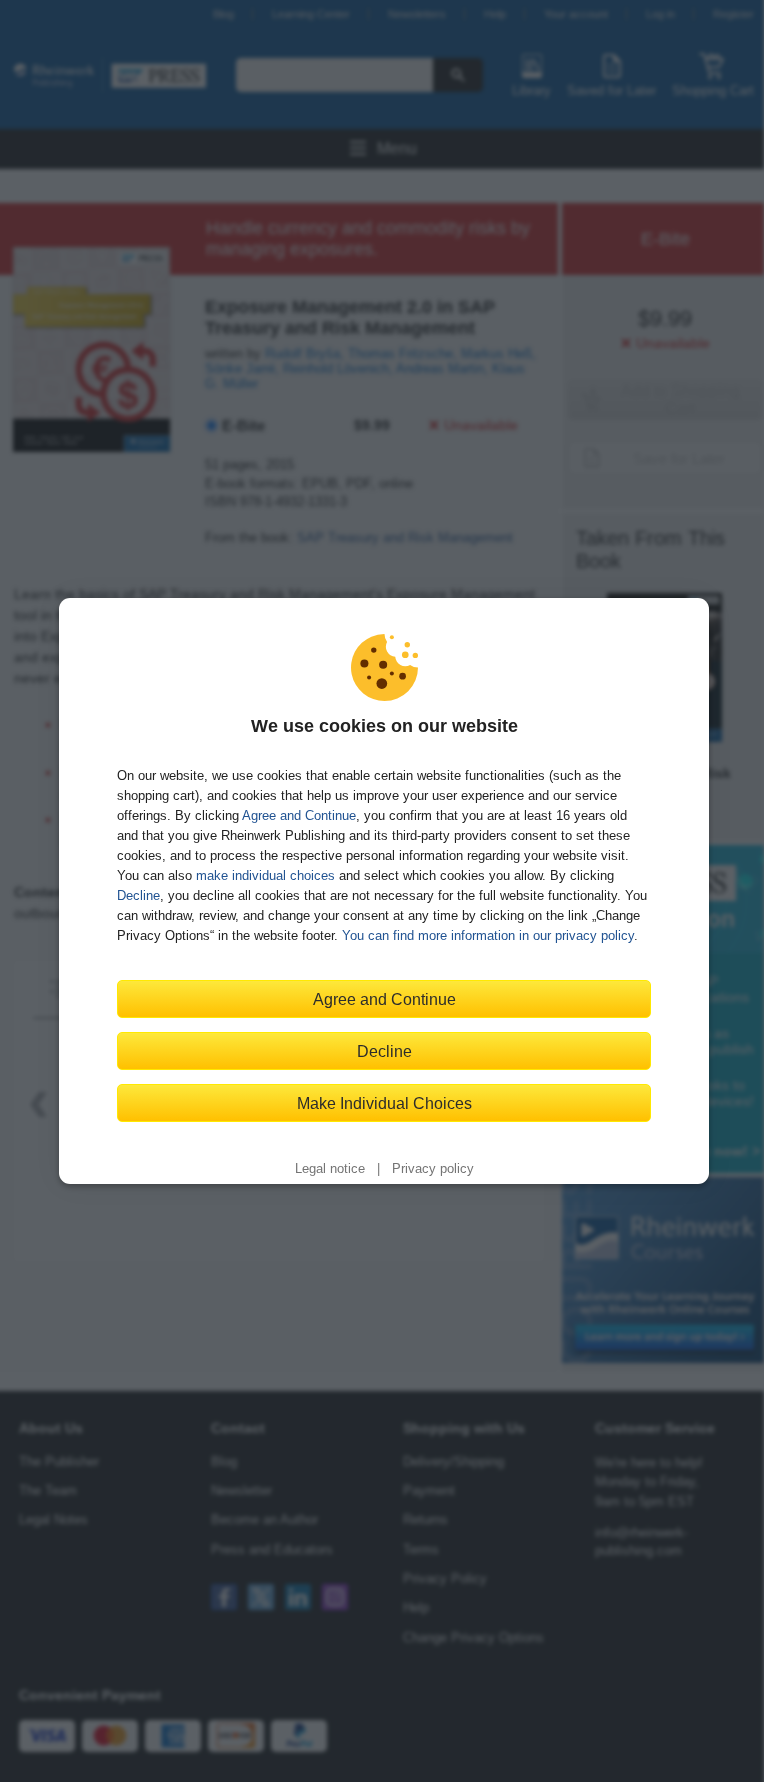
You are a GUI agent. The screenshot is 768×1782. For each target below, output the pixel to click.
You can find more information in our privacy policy (488, 935)
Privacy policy (433, 1169)
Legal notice (330, 1169)
